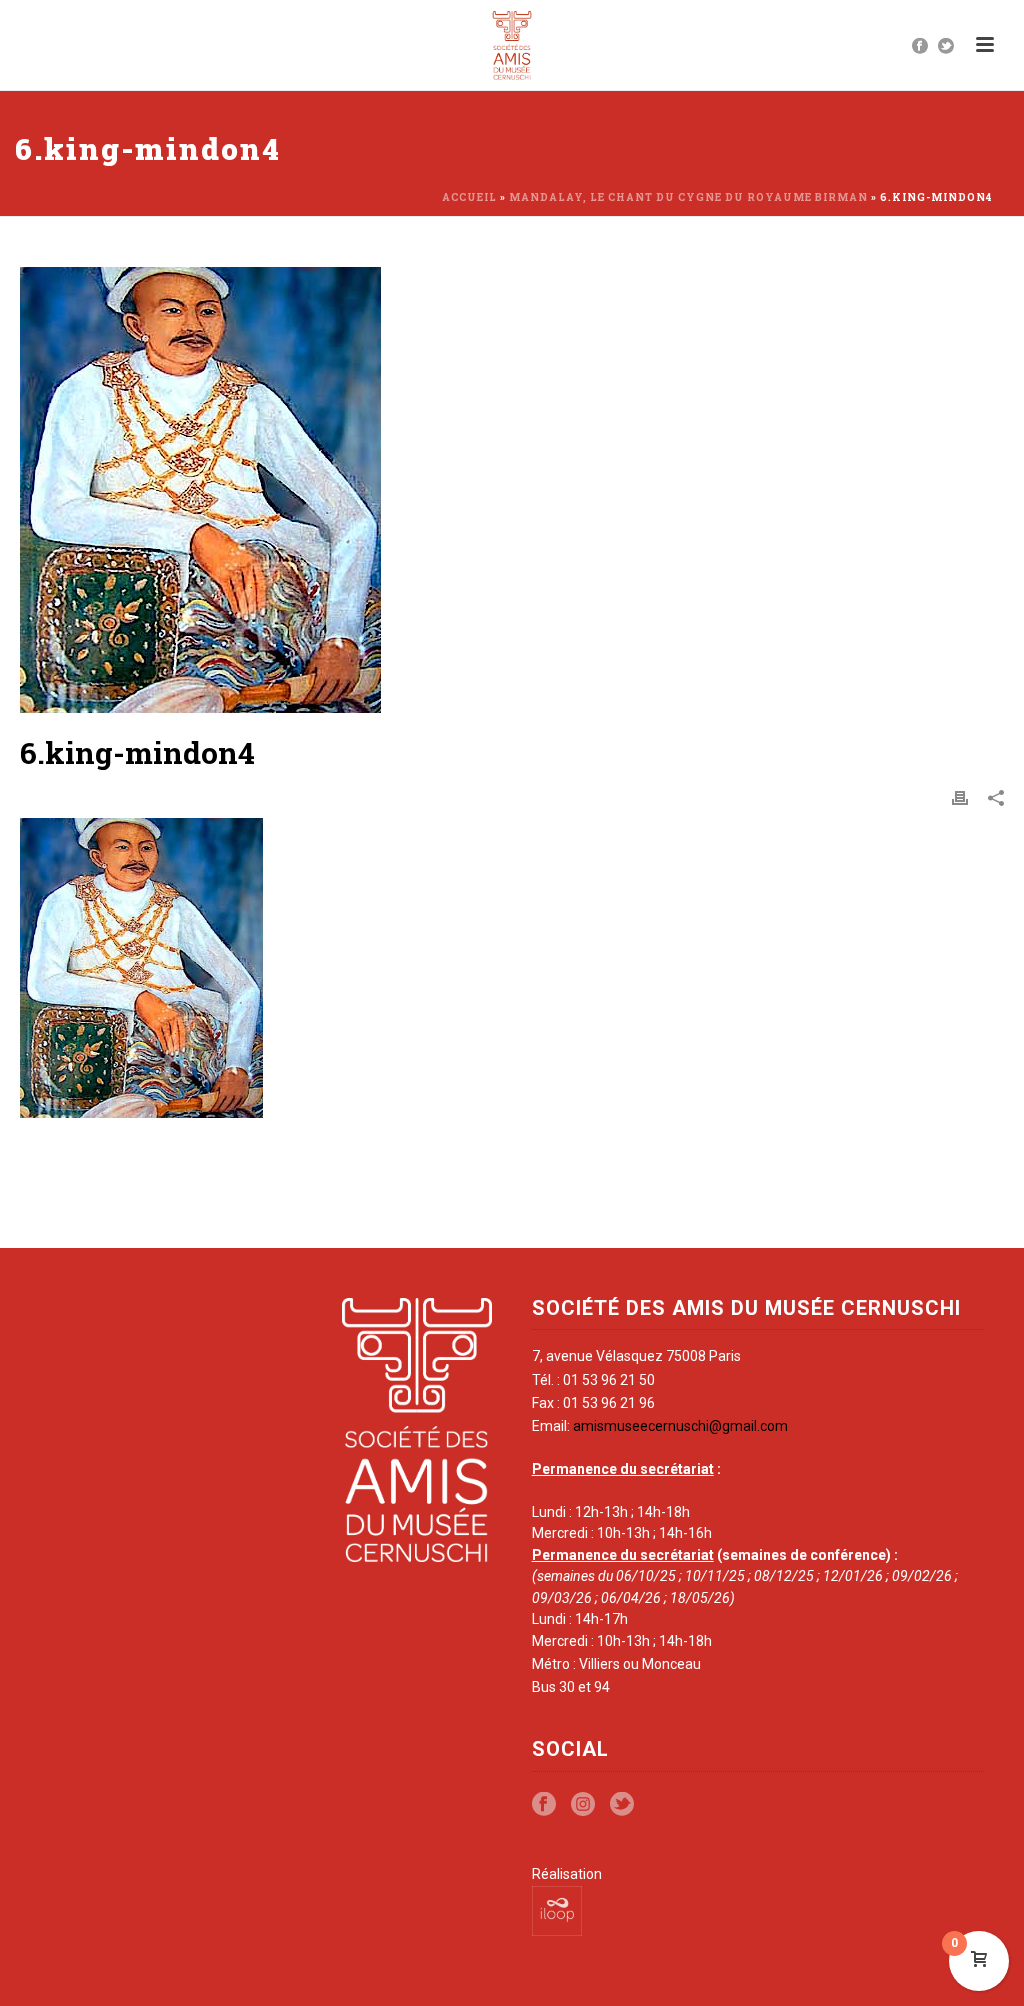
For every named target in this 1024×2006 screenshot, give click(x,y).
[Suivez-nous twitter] (622, 1805)
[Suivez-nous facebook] (544, 1805)
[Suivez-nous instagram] (583, 1805)
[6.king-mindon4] (512, 490)
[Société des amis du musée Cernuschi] (512, 45)
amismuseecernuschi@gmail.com (680, 1426)
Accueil (469, 197)
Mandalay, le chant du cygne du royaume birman (688, 197)
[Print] (960, 797)
